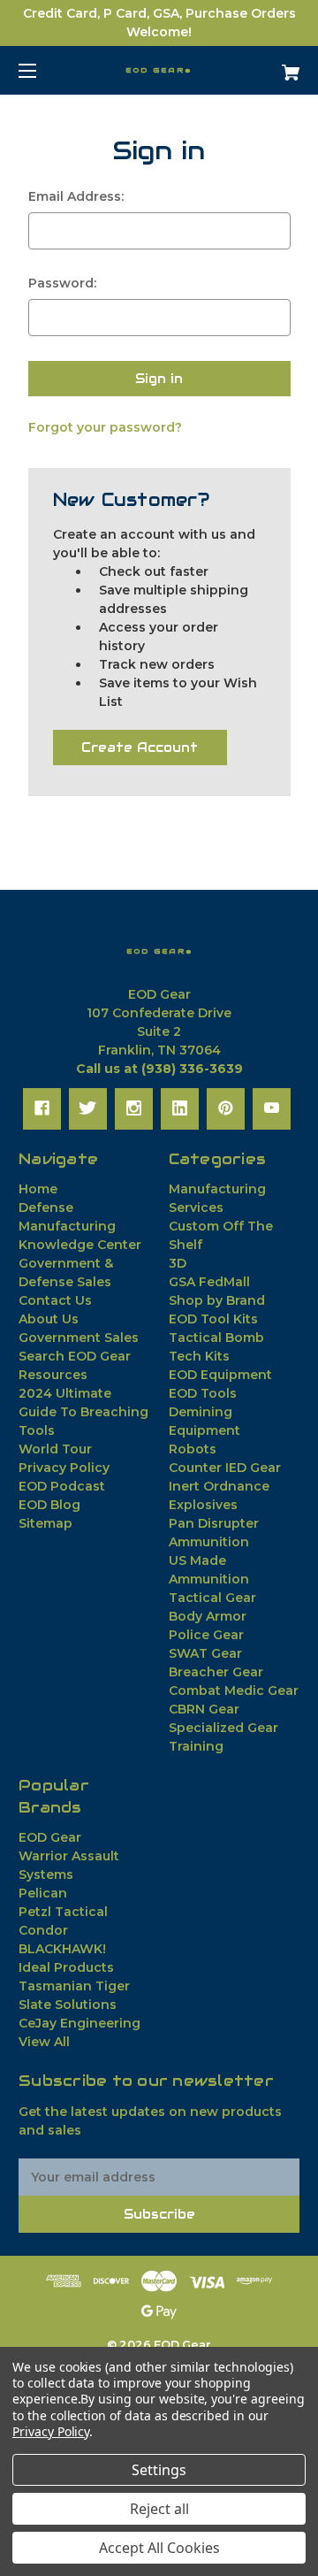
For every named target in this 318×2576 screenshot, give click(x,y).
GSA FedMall (209, 1282)
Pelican (43, 1893)
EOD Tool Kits (213, 1319)
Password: (62, 283)
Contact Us (55, 1300)
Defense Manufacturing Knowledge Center (80, 1226)
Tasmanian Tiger (74, 1986)
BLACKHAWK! (62, 1949)
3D (178, 1263)
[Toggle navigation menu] (43, 70)
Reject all (159, 2509)
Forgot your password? (105, 427)
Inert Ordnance (219, 1486)
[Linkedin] (180, 1108)
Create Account (140, 747)
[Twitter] (88, 1108)
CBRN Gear (204, 1709)
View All (44, 2042)
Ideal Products (66, 1967)
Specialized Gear (223, 1728)
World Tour (55, 1449)
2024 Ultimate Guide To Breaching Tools (83, 1412)
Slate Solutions (68, 2005)
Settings (159, 2470)
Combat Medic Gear (234, 1690)
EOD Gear (50, 1837)
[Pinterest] (226, 1108)
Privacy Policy (64, 1468)
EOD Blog (49, 1505)
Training (196, 1746)
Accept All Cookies (159, 2548)
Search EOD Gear (75, 1356)
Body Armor (208, 1616)
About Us (49, 1319)
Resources (53, 1375)
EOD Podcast (62, 1486)
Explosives (203, 1505)
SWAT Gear (205, 1653)
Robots (193, 1449)
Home (38, 1189)
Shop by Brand (217, 1300)
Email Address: (76, 196)
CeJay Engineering (79, 2023)
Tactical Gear (212, 1598)
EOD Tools (203, 1393)
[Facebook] (42, 1108)
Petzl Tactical (63, 1912)
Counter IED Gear (225, 1468)
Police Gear (206, 1635)
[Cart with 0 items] (271, 66)
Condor (43, 1930)
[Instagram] (134, 1108)
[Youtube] (272, 1108)
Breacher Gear (216, 1672)
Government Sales (79, 1338)
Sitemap (45, 1523)
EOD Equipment (220, 1375)
